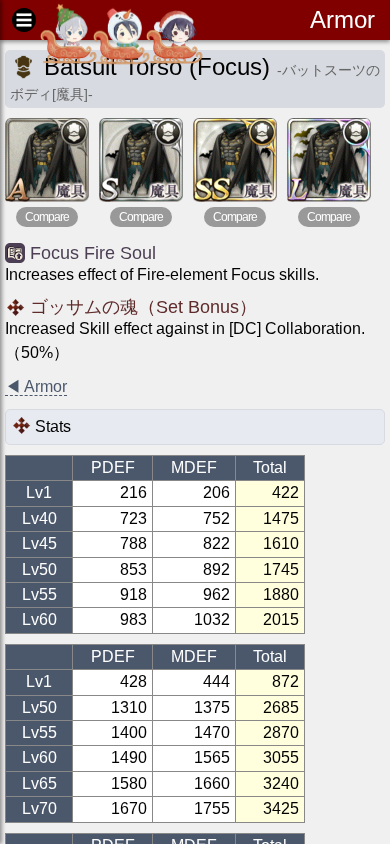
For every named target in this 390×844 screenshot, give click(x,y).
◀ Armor (36, 386)
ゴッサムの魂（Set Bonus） (143, 307)
